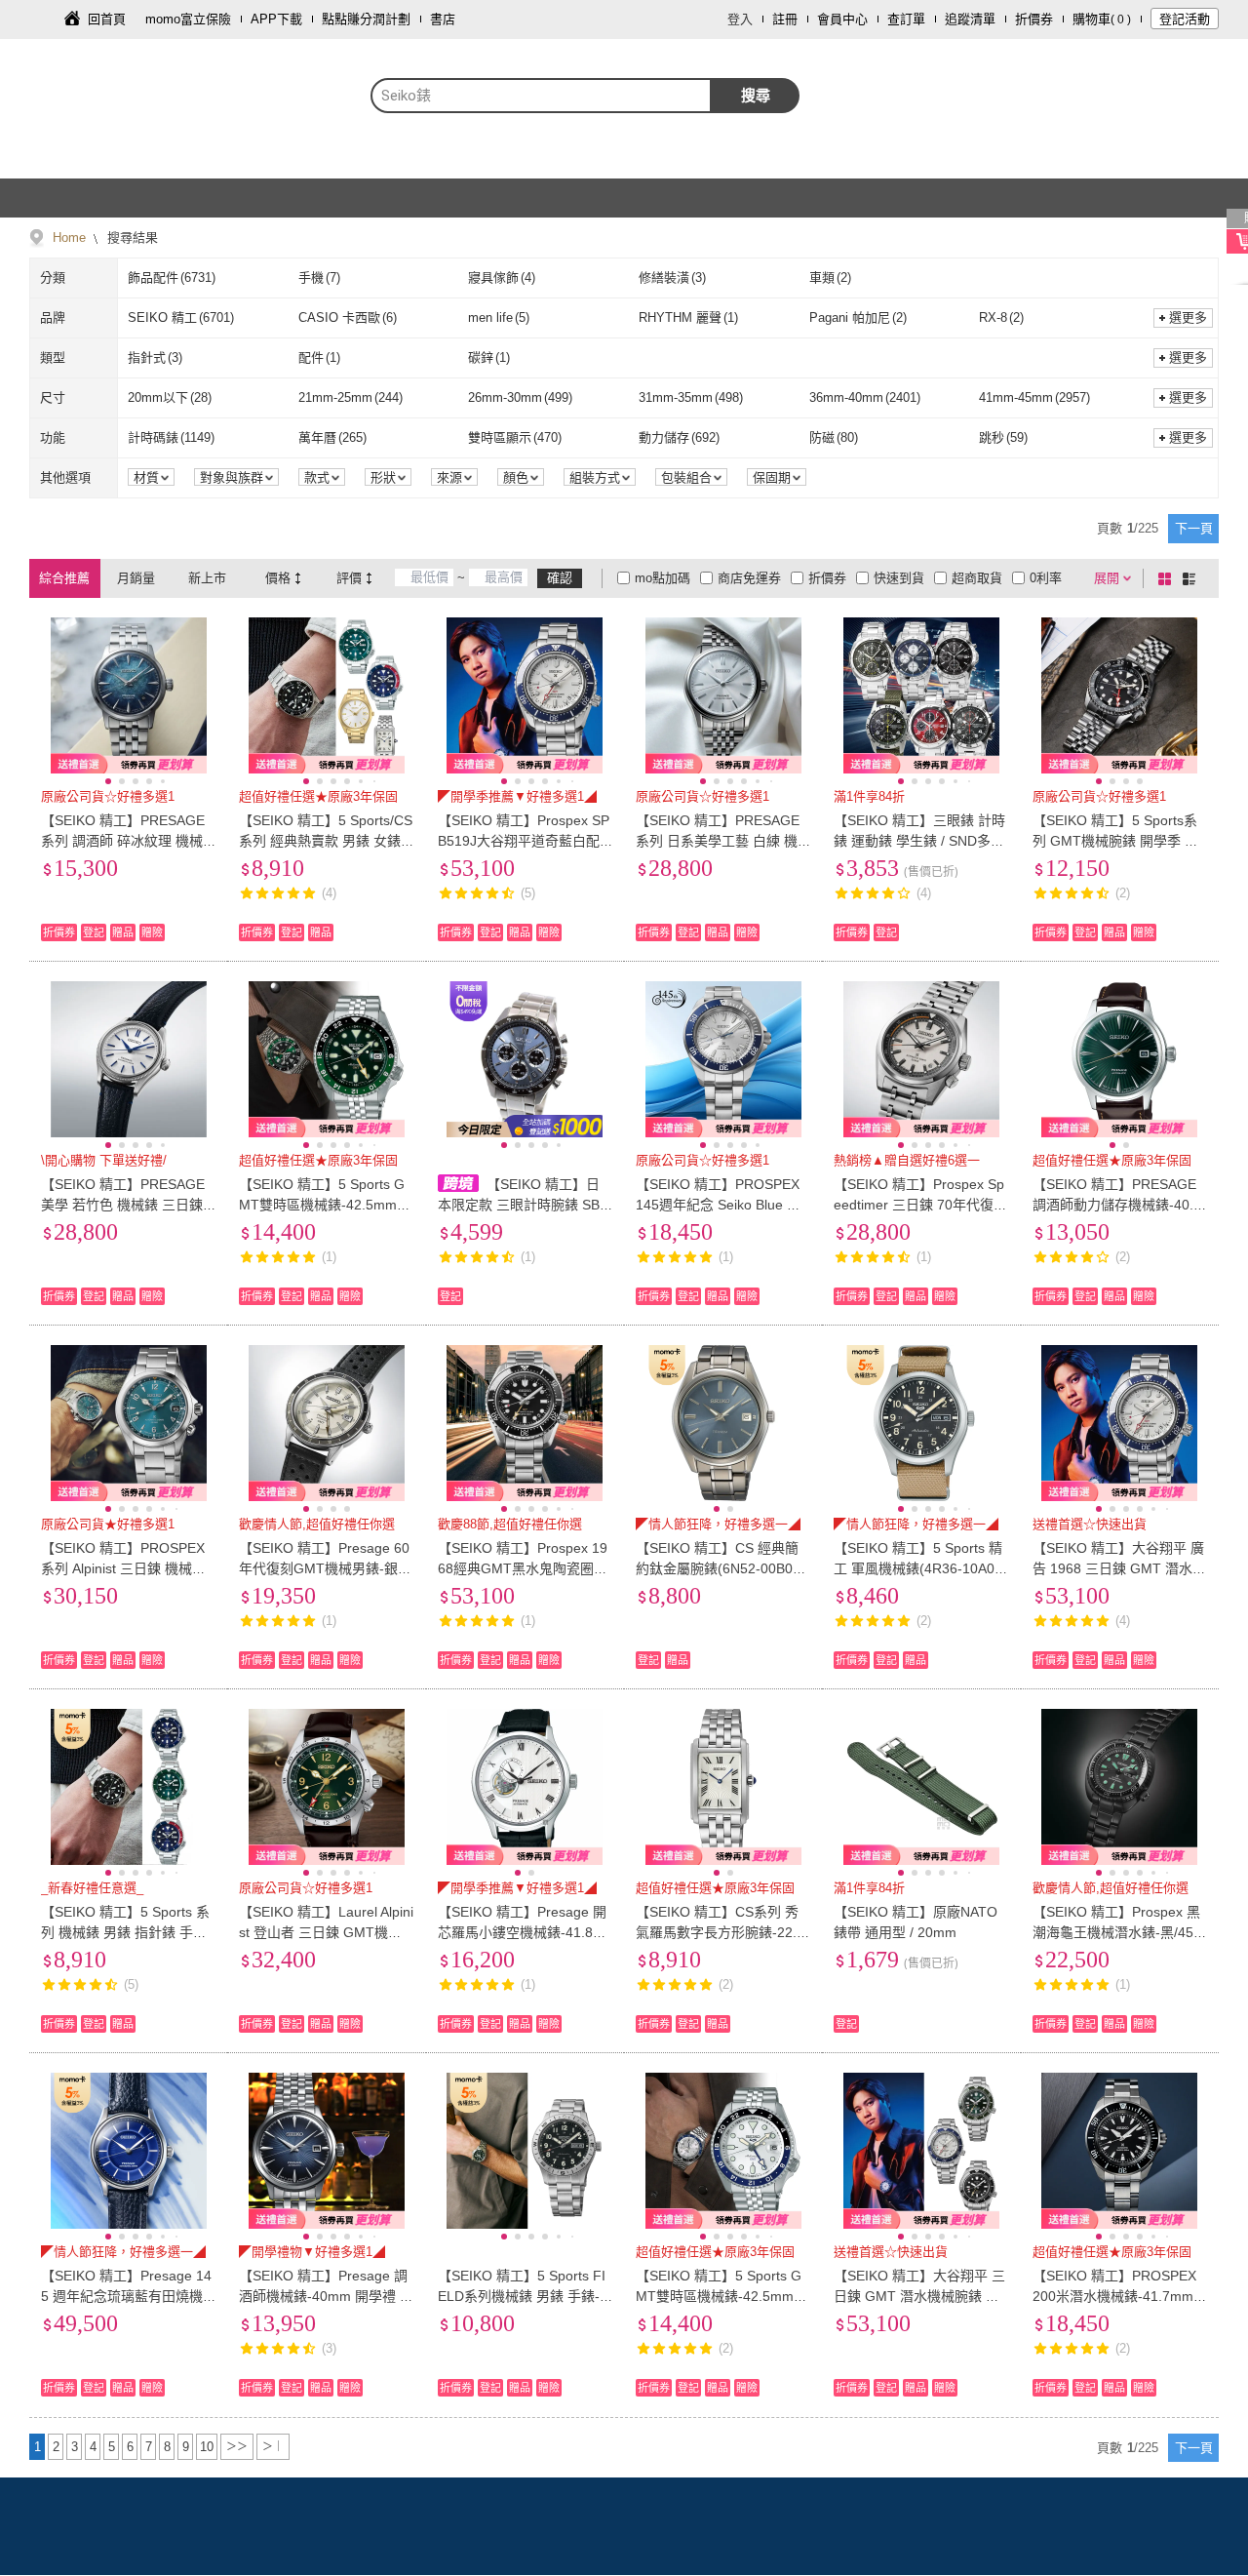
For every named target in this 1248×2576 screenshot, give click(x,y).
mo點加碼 (663, 578)
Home (69, 238)
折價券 (1034, 19)
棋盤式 (1168, 578)
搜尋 (756, 95)
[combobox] (541, 96)
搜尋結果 (131, 238)
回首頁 (107, 19)
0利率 (1046, 578)
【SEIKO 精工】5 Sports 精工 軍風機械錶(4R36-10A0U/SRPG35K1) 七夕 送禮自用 (921, 1568)
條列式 (1192, 578)
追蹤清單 (970, 19)
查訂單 (906, 19)
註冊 (785, 19)
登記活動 (1185, 19)
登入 (740, 19)
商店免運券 (749, 578)
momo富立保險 (188, 19)
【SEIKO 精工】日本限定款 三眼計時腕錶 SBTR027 (523, 1205)
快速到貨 (899, 578)
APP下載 (276, 19)
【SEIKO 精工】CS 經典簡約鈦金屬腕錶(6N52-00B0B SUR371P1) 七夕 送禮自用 (719, 1568)
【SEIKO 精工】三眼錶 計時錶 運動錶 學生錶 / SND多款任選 (919, 841)
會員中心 (842, 19)
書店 (443, 19)
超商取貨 (977, 578)
